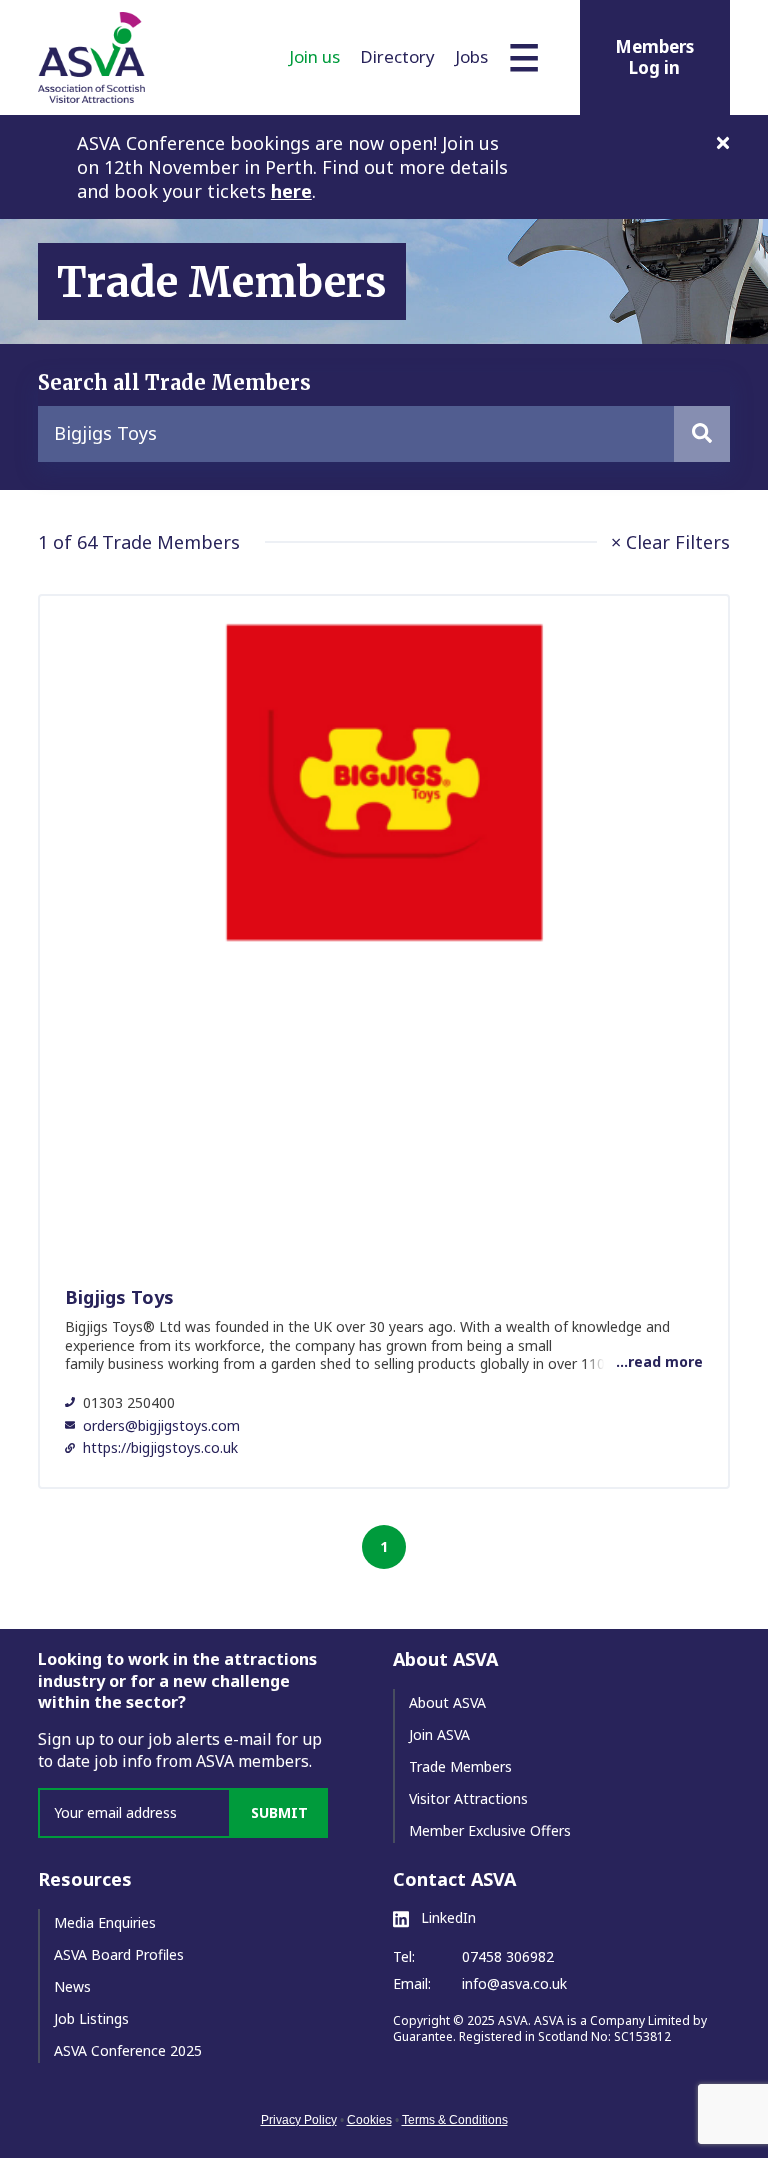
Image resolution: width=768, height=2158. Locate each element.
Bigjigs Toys (119, 1297)
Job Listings (91, 2018)
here (291, 191)
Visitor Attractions (468, 1798)
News (72, 1986)
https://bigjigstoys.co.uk (160, 1447)
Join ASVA (439, 1734)
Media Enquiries (105, 1922)
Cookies (369, 2120)
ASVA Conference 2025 (128, 2050)
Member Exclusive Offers (490, 1830)
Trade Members (460, 1766)
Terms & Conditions (455, 2120)
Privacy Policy (299, 2120)
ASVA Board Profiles (119, 1954)
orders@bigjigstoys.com (161, 1425)
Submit (279, 1812)
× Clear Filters (670, 542)
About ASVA (447, 1702)
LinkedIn (446, 1918)
